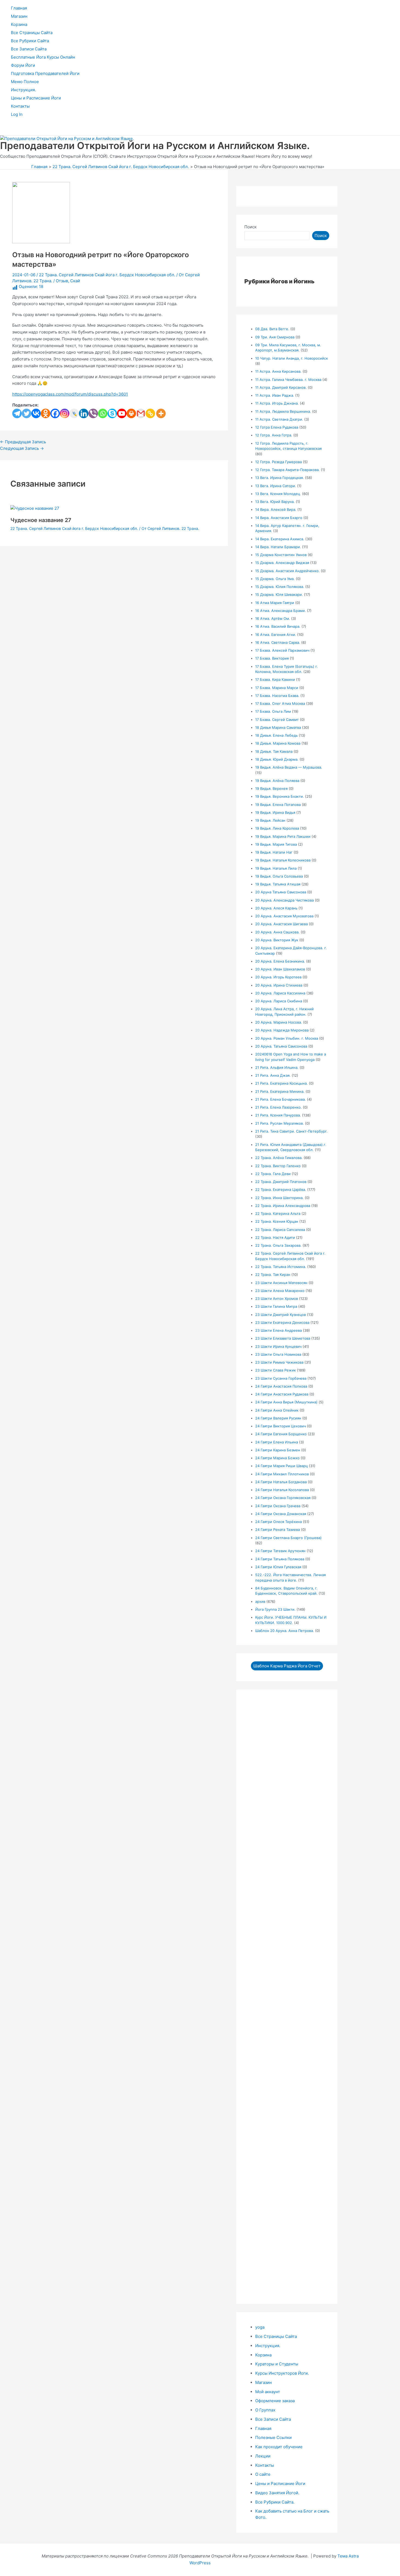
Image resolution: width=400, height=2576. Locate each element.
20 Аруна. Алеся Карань (276, 908)
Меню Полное (25, 82)
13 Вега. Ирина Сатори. (276, 486)
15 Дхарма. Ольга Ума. (275, 579)
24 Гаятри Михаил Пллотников (282, 1474)
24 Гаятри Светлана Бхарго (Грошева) (288, 1538)
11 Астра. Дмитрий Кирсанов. (281, 387)
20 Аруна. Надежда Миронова (282, 1030)
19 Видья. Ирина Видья (275, 812)
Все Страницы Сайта (32, 33)
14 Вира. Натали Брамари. (278, 547)
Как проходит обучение (279, 2447)
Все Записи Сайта (29, 49)
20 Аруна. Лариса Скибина (279, 1001)
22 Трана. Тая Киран (273, 1275)
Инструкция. (23, 90)
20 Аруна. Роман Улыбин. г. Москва (287, 1038)
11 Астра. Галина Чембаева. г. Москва (288, 380)
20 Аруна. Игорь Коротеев (278, 977)
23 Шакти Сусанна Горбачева (281, 1378)
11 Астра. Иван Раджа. (275, 395)
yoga (260, 2327)
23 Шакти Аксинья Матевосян (281, 1283)
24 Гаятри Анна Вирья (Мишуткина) (286, 1402)
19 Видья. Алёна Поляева (277, 781)
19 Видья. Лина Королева (277, 828)
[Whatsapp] (103, 413)
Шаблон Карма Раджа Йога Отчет (287, 1666)
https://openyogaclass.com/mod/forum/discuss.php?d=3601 (70, 394)
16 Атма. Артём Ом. (273, 618)
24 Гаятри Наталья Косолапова (282, 1490)
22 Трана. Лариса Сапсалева (280, 1230)
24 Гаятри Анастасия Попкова (281, 1386)
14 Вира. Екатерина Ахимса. (280, 539)
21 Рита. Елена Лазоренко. (279, 1107)
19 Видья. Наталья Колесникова (283, 860)
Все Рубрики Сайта (30, 41)
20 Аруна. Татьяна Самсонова (281, 1046)
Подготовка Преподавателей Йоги (45, 73)
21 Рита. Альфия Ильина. (277, 1067)
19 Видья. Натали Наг (274, 852)
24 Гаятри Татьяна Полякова (280, 1559)
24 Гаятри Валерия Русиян (278, 1418)
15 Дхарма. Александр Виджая (282, 563)
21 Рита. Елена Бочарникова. (281, 1099)
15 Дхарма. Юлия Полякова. (280, 587)
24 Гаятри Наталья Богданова (281, 1482)
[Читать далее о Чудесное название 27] (35, 508)
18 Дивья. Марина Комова (278, 743)
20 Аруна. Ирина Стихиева (279, 985)
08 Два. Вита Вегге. (272, 329)
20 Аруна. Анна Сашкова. (277, 932)
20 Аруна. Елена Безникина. (280, 961)
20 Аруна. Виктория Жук (277, 940)
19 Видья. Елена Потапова (278, 805)
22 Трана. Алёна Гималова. (279, 1158)
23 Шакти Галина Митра (276, 1306)
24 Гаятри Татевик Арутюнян (280, 1551)
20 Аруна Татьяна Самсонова (281, 892)
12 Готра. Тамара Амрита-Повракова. (287, 470)
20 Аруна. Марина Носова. (279, 1022)
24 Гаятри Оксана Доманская (281, 1514)
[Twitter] (27, 413)
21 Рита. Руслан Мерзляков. (280, 1123)
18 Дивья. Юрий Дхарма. (277, 759)
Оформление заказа (275, 2401)
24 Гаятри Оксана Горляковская (283, 1498)
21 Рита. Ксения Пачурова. (278, 1115)
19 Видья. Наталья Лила (276, 868)
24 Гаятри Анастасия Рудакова (282, 1394)
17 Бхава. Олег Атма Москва (280, 703)
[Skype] (112, 413)
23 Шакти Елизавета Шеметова (283, 1338)
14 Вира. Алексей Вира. (276, 509)
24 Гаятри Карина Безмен (278, 1450)
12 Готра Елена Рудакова (277, 427)
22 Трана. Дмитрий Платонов (281, 1182)
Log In (17, 114)
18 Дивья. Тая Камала (274, 751)
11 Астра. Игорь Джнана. (277, 403)
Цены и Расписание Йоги (36, 98)
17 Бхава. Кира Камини (275, 679)
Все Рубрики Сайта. (275, 2502)
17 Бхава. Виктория (272, 658)
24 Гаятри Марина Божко (277, 1458)
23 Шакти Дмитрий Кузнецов (281, 1315)
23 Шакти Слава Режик (276, 1370)
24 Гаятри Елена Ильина (277, 1442)
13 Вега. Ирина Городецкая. (280, 478)
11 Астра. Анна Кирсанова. (278, 371)
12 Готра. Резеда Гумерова (279, 462)
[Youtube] (122, 413)
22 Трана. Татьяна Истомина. (281, 1267)
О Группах (265, 2410)
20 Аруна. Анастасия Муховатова (284, 916)
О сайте (263, 2474)
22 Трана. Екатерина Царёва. (281, 1190)
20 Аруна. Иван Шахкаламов (280, 969)
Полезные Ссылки (273, 2437)
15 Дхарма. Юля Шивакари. (279, 594)
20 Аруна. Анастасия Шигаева (281, 924)
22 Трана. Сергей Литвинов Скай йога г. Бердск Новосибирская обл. (107, 275)
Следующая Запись (22, 448)
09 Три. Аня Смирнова (275, 337)
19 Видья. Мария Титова (276, 844)
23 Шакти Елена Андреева (279, 1330)
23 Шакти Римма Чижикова (279, 1362)
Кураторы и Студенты (277, 2364)
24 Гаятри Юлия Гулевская (278, 1567)
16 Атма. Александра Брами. (281, 611)
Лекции (263, 2456)
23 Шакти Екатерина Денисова (282, 1322)
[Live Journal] (74, 413)
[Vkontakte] (36, 413)
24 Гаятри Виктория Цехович (281, 1426)
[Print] (131, 413)
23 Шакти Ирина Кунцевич (278, 1346)
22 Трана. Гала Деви (273, 1174)
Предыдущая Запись (23, 442)
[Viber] (93, 413)
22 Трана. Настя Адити (275, 1237)
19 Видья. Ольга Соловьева (279, 876)
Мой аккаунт (268, 2392)
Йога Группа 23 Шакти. (275, 1609)
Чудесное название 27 (41, 520)
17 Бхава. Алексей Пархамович (282, 650)
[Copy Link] (150, 413)
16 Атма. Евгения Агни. (276, 635)
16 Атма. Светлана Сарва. (278, 642)
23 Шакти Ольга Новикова (278, 1354)
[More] (161, 413)
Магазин (19, 16)
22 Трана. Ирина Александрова (283, 1206)
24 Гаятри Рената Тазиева (278, 1530)
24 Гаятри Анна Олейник (277, 1410)
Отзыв (62, 281)
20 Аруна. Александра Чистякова (284, 900)
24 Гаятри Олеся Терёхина (279, 1522)
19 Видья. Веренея (271, 788)
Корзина (19, 24)
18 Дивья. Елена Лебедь (276, 735)
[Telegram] (17, 413)
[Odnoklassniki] (46, 413)
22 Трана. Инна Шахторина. (279, 1198)
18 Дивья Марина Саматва (278, 727)
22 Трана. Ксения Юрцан (277, 1221)
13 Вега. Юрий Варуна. (275, 502)
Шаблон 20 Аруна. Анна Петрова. (285, 1631)
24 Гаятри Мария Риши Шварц (281, 1466)
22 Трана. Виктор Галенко (278, 1166)
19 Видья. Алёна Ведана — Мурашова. (289, 767)
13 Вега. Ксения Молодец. (278, 494)
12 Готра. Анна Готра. (274, 435)
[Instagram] (65, 413)
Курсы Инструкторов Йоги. (282, 2373)
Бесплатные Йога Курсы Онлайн (43, 57)
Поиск (250, 227)
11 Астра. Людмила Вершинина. (283, 411)
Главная (19, 8)
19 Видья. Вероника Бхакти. (280, 796)
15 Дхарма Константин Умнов (281, 555)
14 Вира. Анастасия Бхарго (279, 518)
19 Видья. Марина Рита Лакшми (283, 836)
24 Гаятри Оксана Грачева (278, 1506)
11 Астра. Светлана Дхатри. (279, 419)
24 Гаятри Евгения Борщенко (281, 1434)
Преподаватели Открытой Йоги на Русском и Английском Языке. (155, 145)
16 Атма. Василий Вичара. (278, 626)
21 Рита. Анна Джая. (273, 1075)
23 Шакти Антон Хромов (277, 1298)
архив (260, 1601)
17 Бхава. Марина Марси (277, 688)
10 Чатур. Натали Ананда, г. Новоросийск (292, 358)
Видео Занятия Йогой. (277, 2493)
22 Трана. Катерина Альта (278, 1213)
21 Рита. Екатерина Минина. (280, 1091)
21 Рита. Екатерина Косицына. (281, 1083)
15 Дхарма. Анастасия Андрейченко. (287, 571)
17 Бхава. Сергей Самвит (277, 720)
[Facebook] (55, 413)
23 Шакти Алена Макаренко (280, 1291)
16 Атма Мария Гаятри (275, 603)
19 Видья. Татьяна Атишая (278, 884)
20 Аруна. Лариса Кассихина (280, 993)
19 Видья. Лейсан (270, 820)
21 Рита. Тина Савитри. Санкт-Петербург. (291, 1131)
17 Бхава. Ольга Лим (273, 711)
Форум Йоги (23, 65)
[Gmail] (141, 413)
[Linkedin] (84, 413)
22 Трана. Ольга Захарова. (278, 1245)
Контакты (20, 106)
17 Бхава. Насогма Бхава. (277, 696)
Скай (75, 281)
